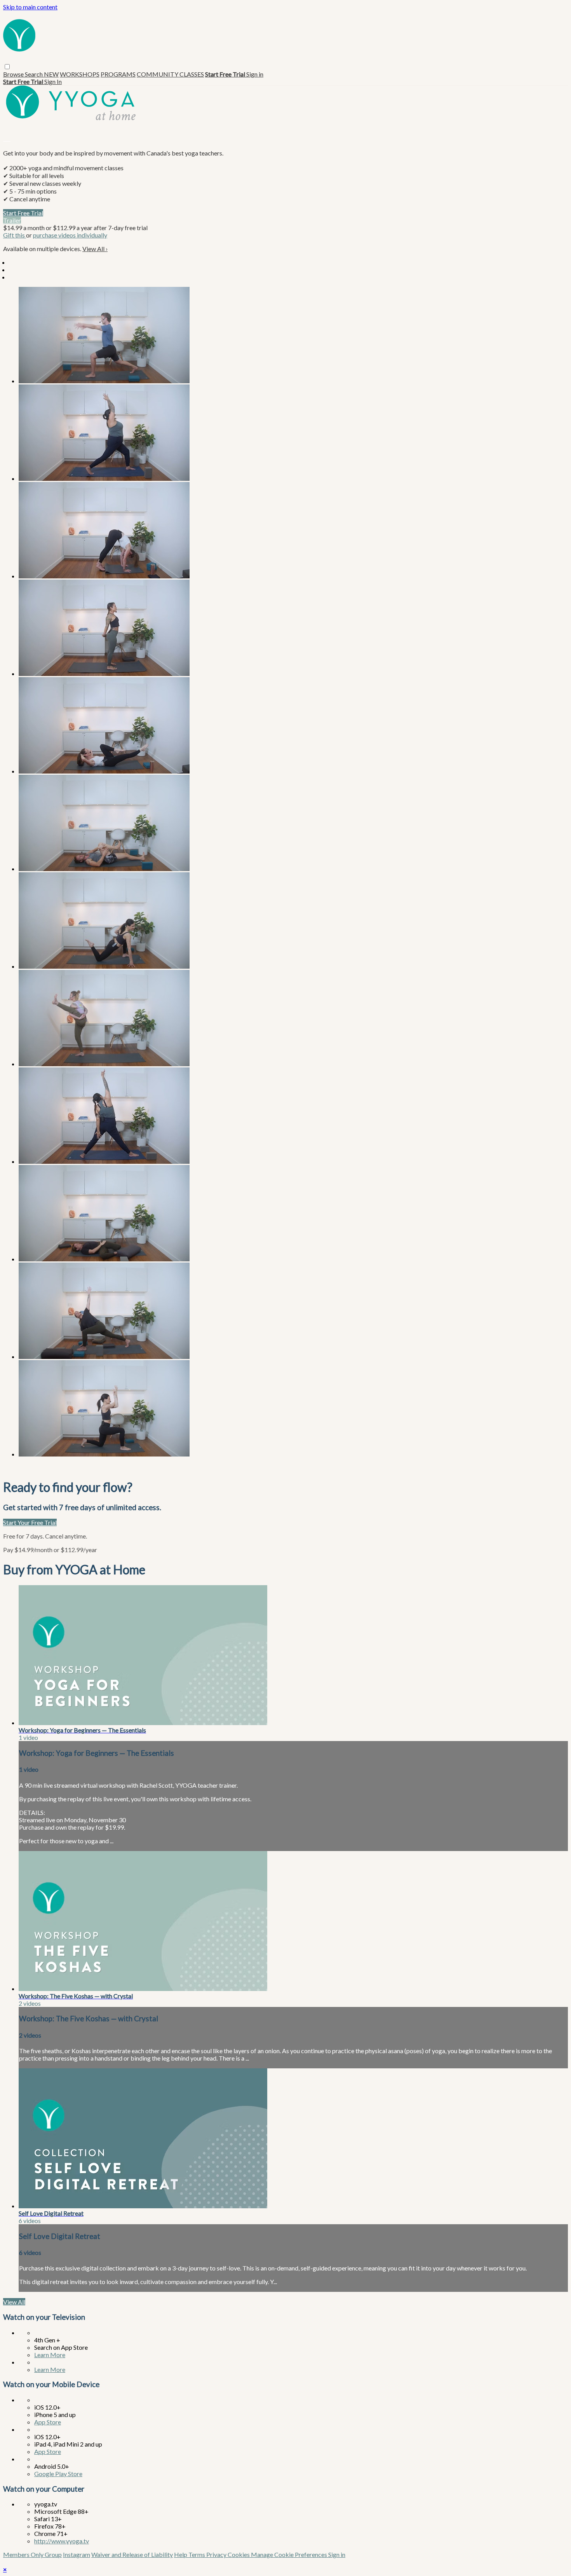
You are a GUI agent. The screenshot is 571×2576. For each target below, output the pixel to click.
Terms (197, 2554)
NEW (51, 74)
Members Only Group (32, 2554)
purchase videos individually (70, 235)
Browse (14, 74)
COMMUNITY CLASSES (170, 74)
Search (34, 74)
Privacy (217, 2554)
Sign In (53, 81)
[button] (7, 67)
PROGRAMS (118, 74)
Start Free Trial (23, 213)
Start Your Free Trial (30, 1522)
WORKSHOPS (80, 74)
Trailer (12, 220)
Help (181, 2554)
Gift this (15, 235)
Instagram (77, 2554)
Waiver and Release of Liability (132, 2554)
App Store (48, 2422)
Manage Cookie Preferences (290, 2554)
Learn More (50, 2355)
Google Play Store (58, 2474)
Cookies (239, 2554)
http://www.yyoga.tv (62, 2541)
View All (95, 249)
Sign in (255, 74)
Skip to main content (30, 7)
